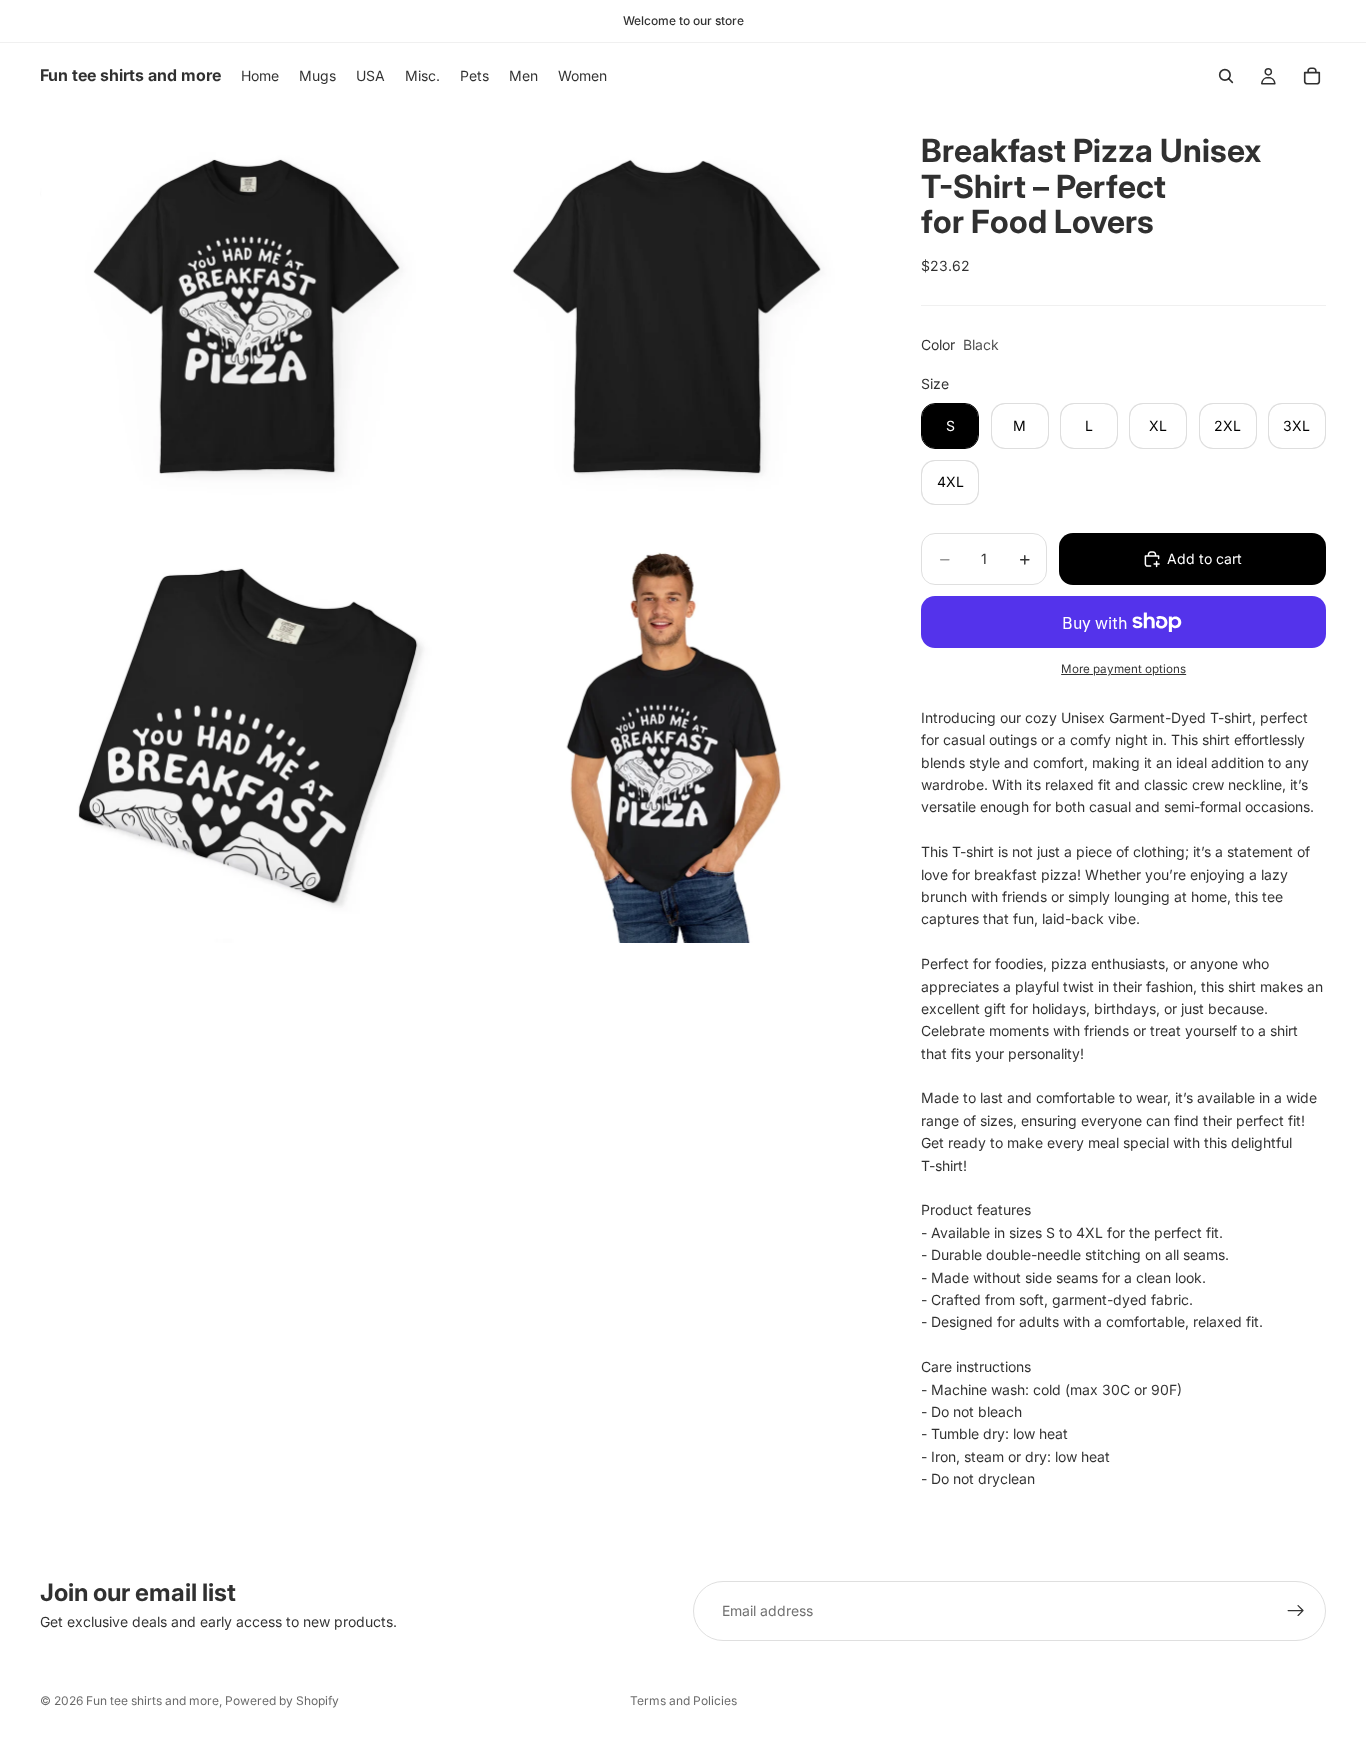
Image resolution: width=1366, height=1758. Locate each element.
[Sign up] (1296, 1611)
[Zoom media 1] (247, 316)
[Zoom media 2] (666, 316)
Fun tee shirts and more (152, 1700)
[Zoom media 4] (666, 735)
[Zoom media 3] (247, 735)
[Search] (1226, 76)
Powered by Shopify (282, 1700)
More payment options (1123, 669)
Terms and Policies (683, 1700)
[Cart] (1312, 76)
